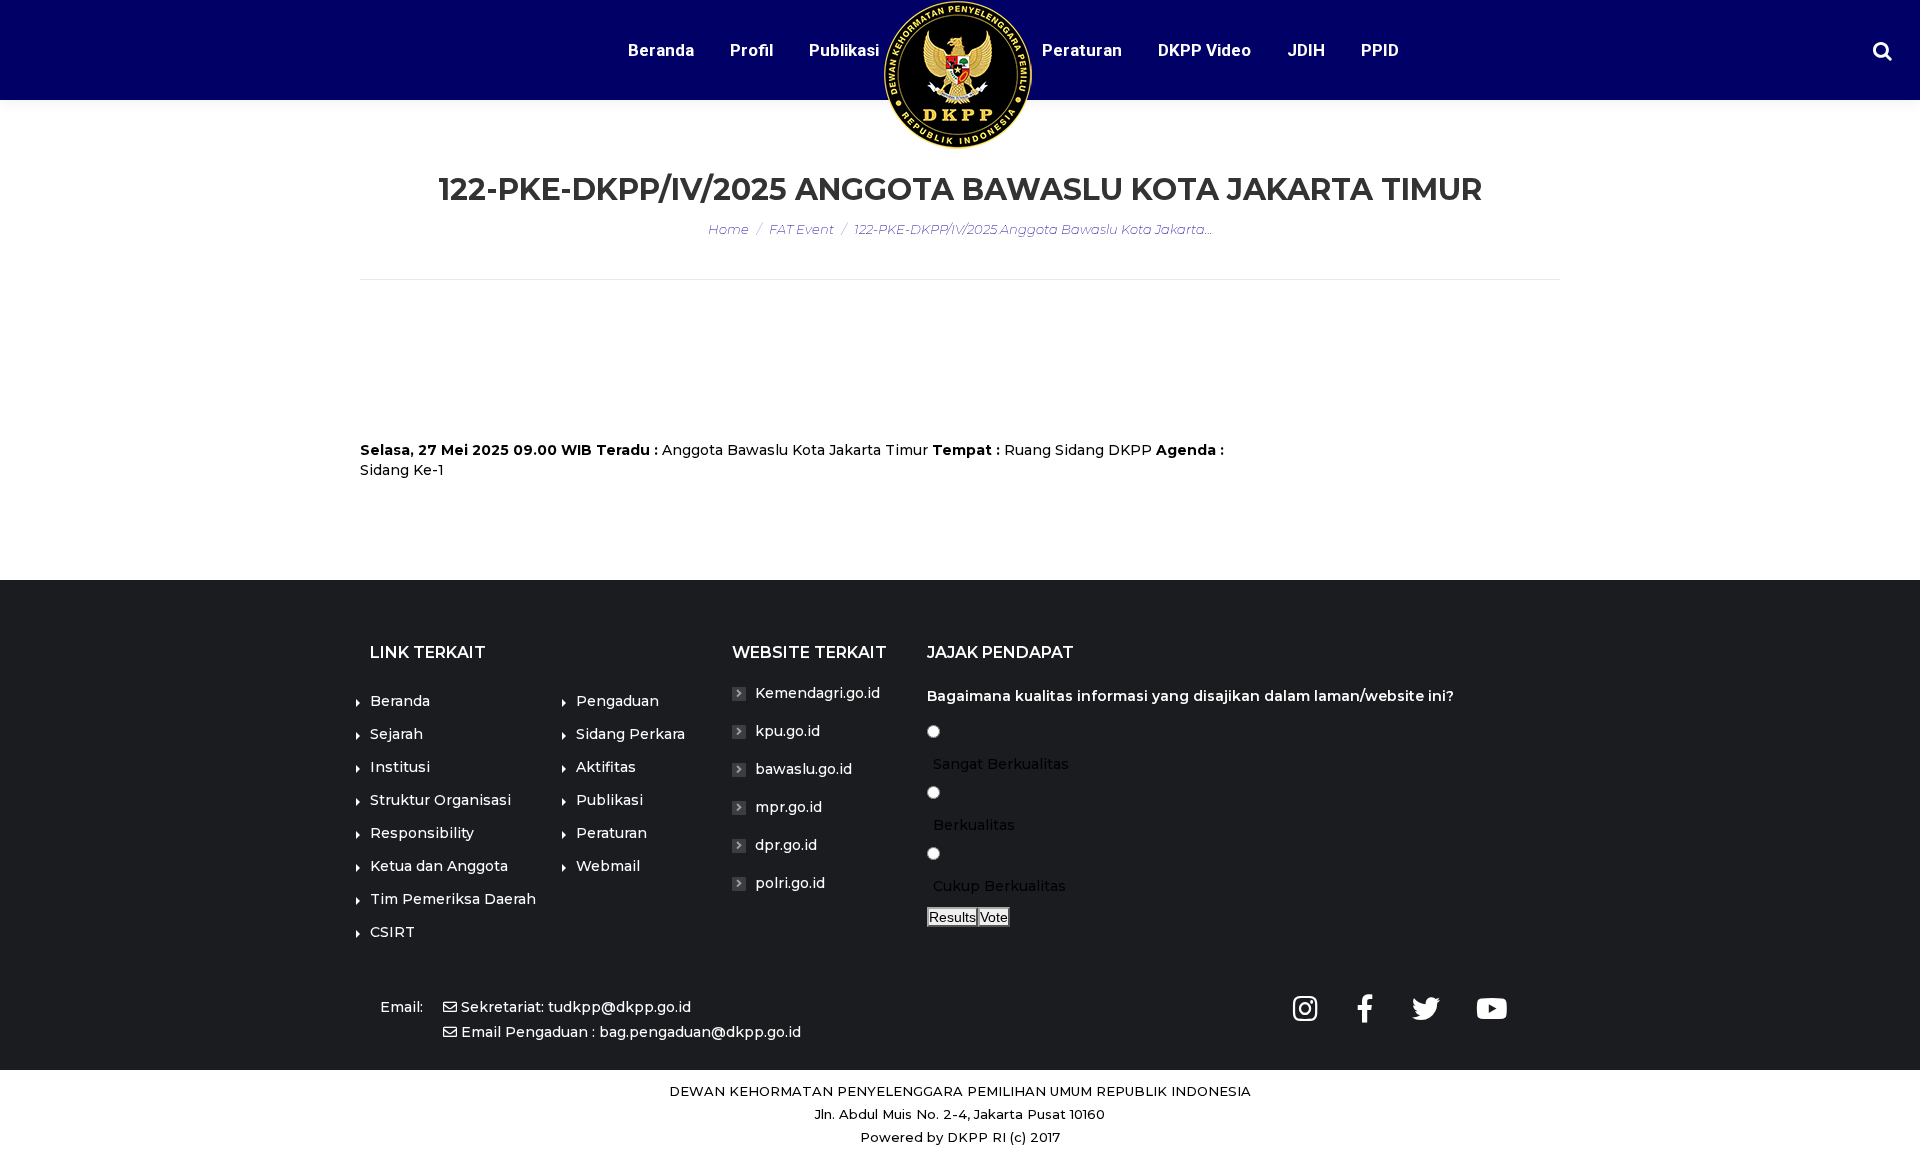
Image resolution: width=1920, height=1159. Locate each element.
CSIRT (392, 932)
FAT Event (801, 229)
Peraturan (611, 833)
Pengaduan (617, 701)
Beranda (400, 701)
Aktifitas (606, 767)
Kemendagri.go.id (817, 693)
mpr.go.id (788, 807)
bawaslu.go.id (803, 769)
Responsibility (422, 833)
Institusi (400, 767)
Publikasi (609, 800)
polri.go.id (790, 883)
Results (952, 917)
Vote (994, 917)
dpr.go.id (786, 845)
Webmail (608, 866)
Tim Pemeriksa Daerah (453, 899)
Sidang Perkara (630, 734)
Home (728, 229)
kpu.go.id (787, 731)
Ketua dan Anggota (439, 866)
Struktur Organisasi (440, 800)
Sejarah (396, 734)
